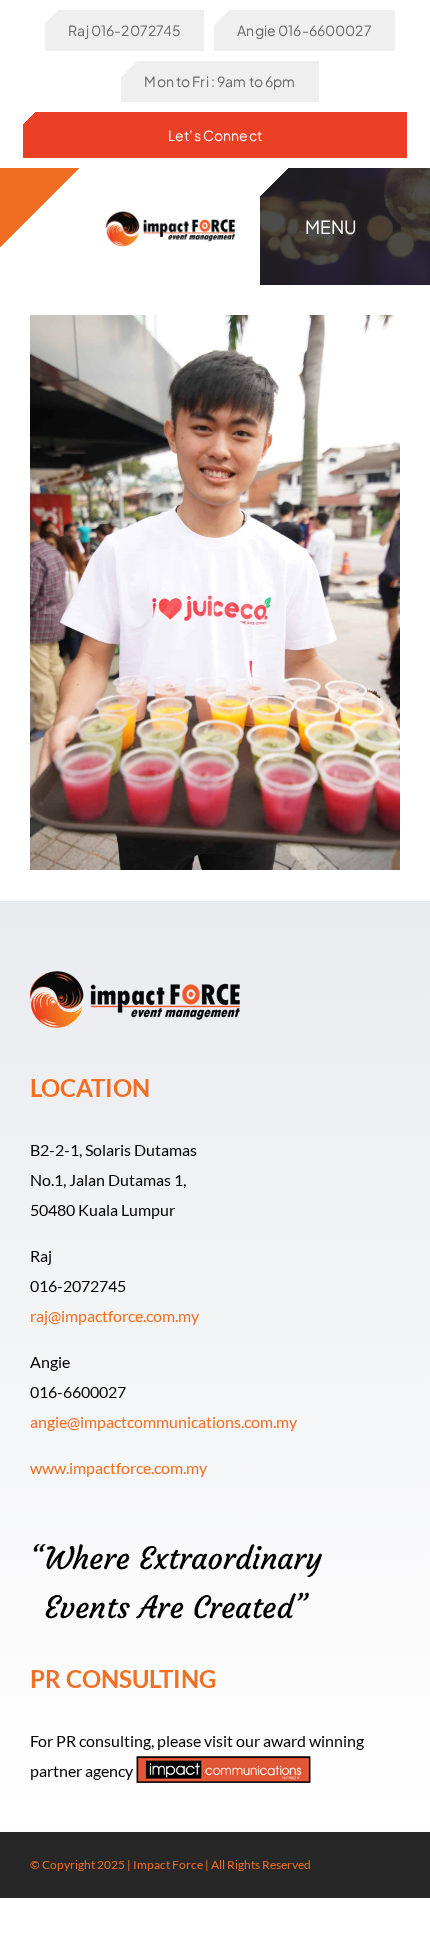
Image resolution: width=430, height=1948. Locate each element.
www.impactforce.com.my (118, 1467)
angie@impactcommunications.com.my (163, 1421)
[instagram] (362, 1865)
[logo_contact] (170, 208)
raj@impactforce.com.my (114, 1315)
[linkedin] (394, 1865)
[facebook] (330, 1865)
